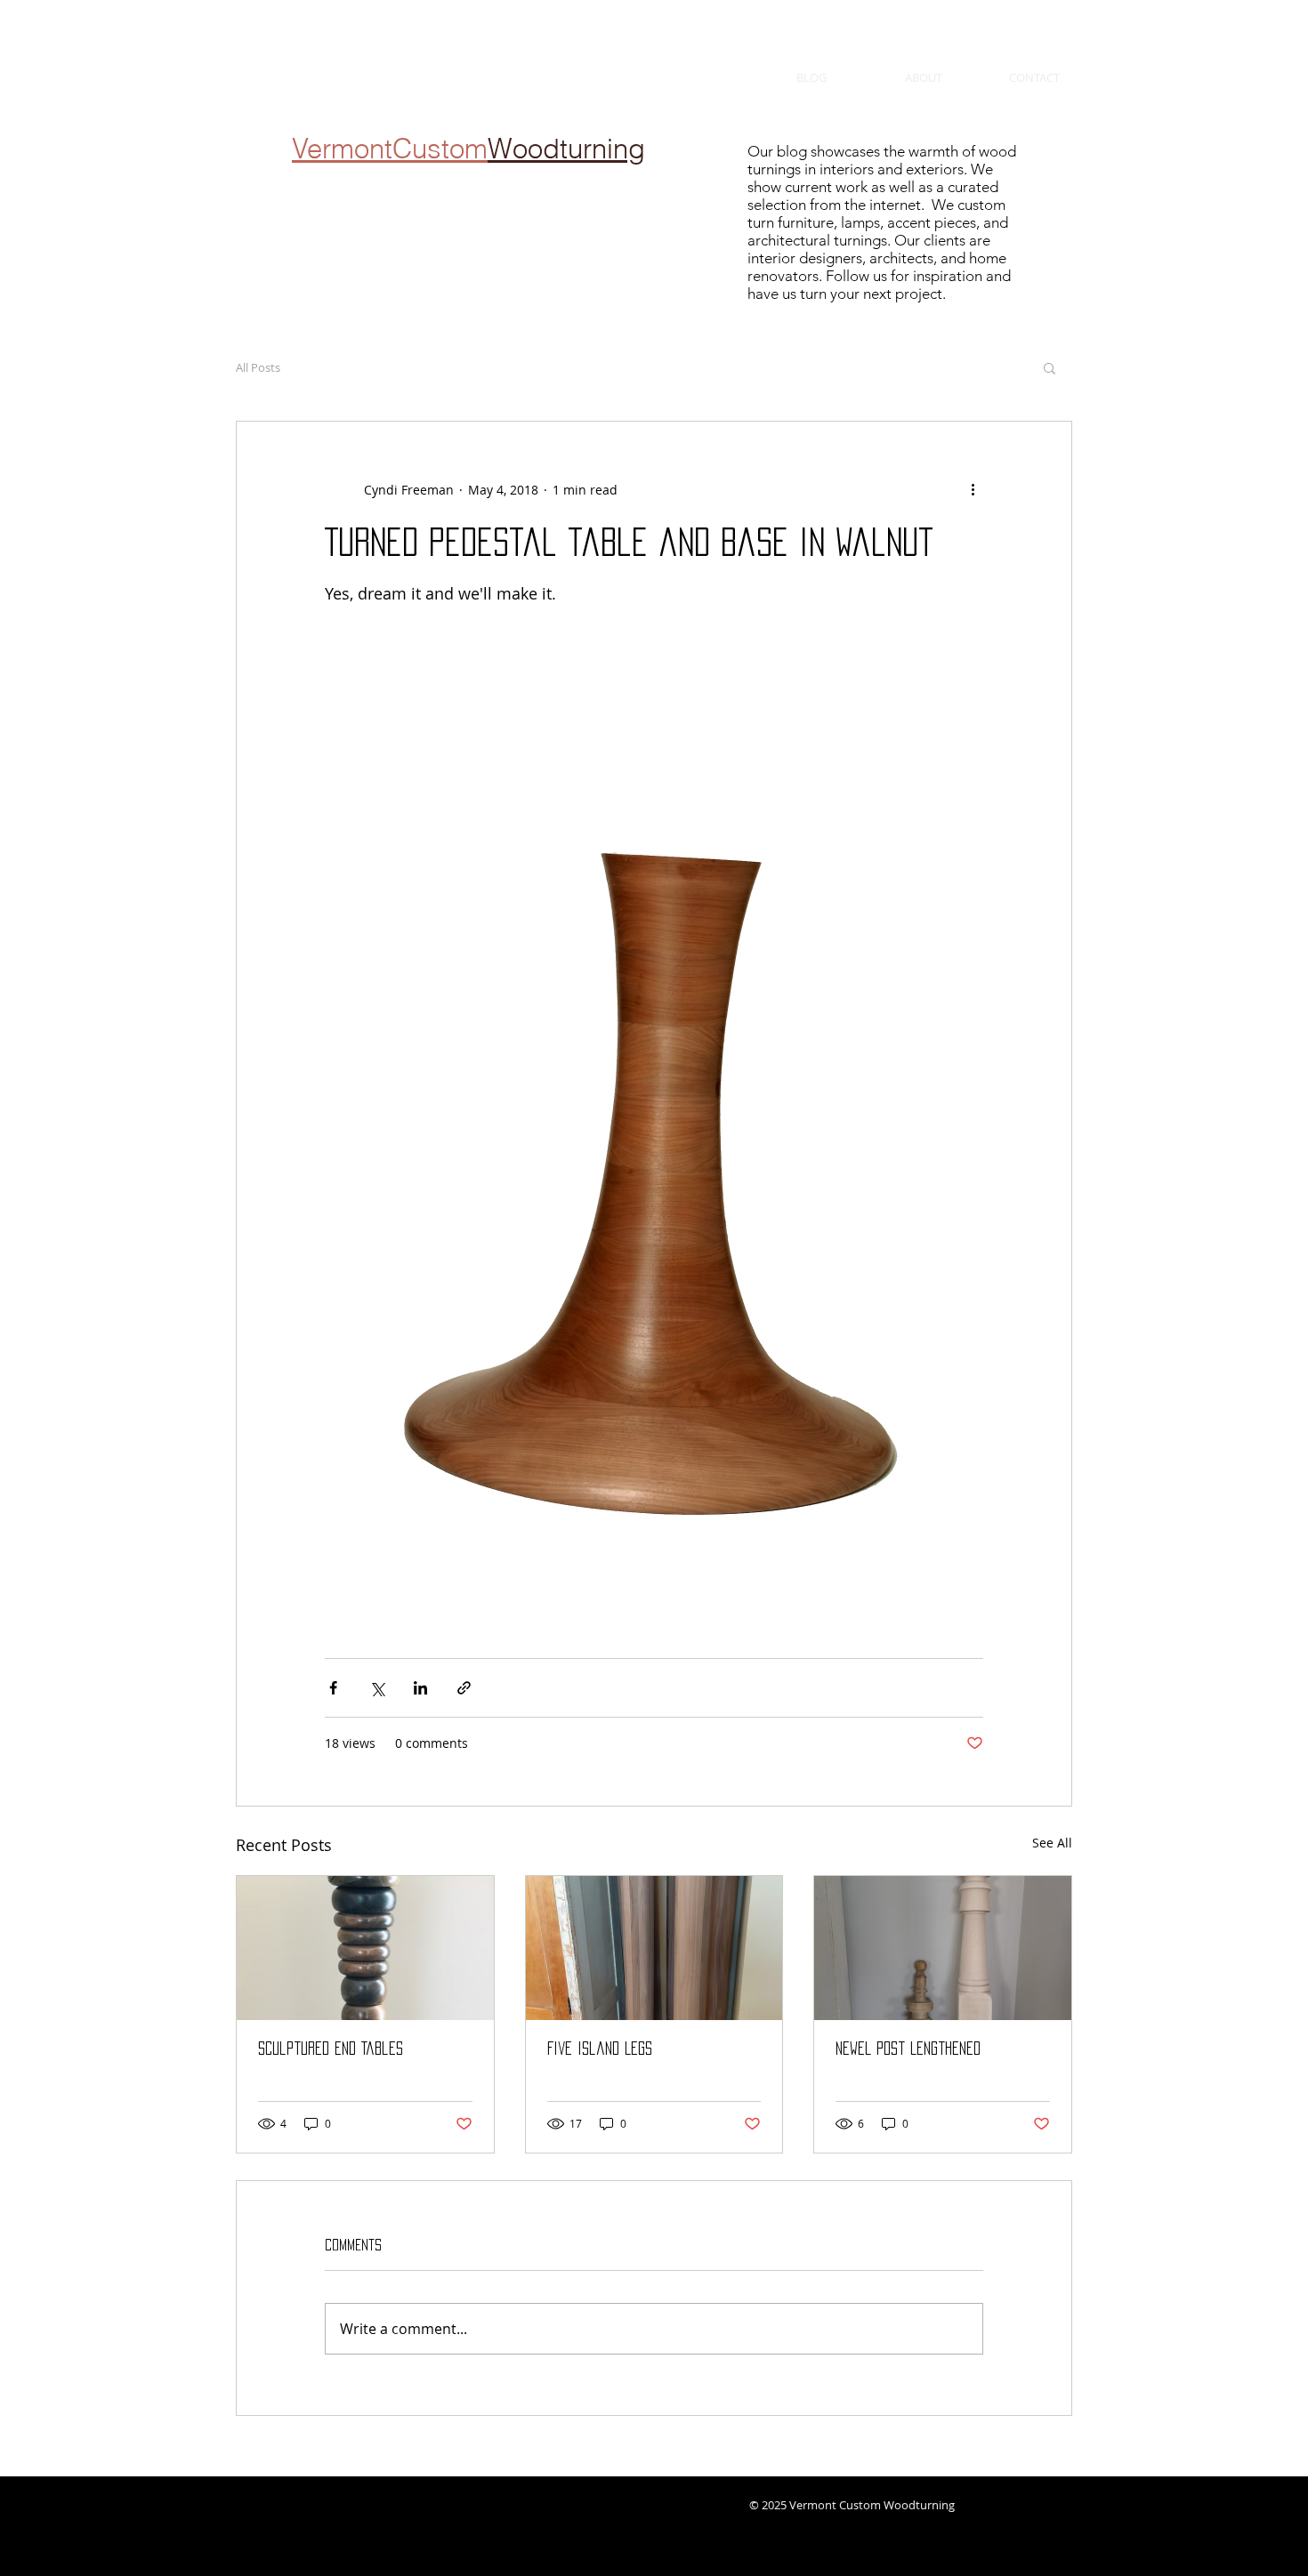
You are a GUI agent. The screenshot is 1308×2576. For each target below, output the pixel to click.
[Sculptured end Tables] (365, 1948)
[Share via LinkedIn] (420, 1688)
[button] (1050, 367)
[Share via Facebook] (333, 1688)
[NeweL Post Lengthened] (943, 1948)
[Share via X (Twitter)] (377, 1688)
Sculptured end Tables (331, 2049)
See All (1052, 1843)
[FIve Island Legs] (654, 1948)
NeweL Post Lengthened (908, 2049)
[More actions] (973, 489)
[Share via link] (464, 1688)
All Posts (258, 367)
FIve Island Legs (600, 2049)
